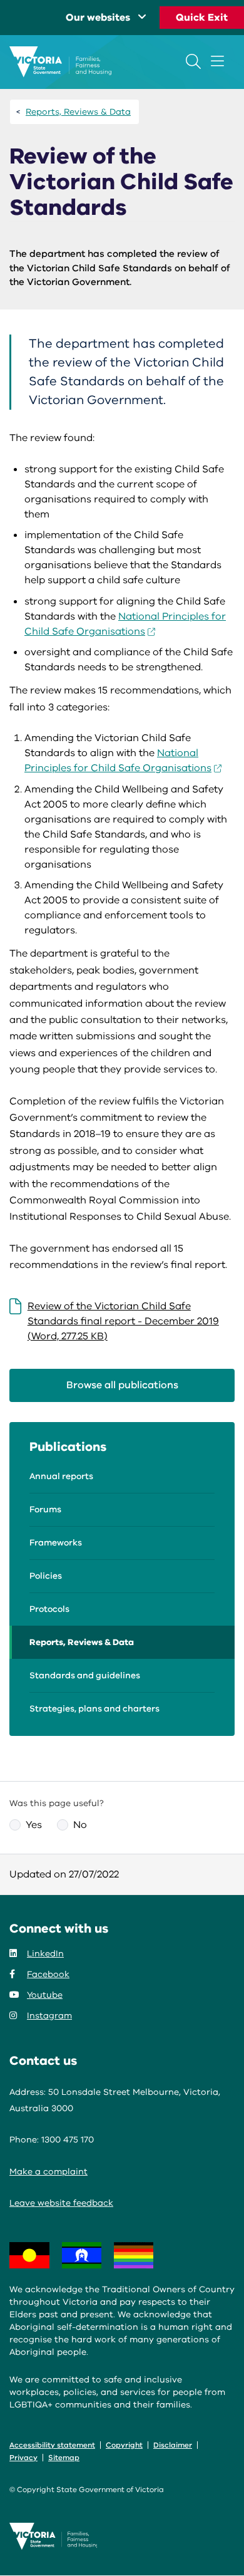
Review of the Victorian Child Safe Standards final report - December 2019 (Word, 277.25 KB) (123, 1321)
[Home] (60, 62)
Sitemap (64, 2458)
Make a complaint (48, 2172)
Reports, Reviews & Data (78, 112)
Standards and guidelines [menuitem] (85, 1675)
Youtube (45, 1995)
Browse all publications (122, 1385)
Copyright (124, 2445)
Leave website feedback (61, 2203)
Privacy (23, 2458)
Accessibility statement (52, 2445)
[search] (193, 61)
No (80, 1825)
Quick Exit (202, 18)
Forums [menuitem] (45, 1509)
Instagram (49, 2016)
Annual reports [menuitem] (61, 1476)
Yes (34, 1825)
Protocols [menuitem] (49, 1609)
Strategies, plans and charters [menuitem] (94, 1709)
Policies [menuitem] (46, 1576)
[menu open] (217, 61)
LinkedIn (45, 1954)
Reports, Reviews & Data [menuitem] (82, 1642)
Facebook (48, 1974)
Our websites (98, 18)
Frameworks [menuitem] (56, 1543)
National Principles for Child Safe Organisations (118, 761)
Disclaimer (173, 2445)
